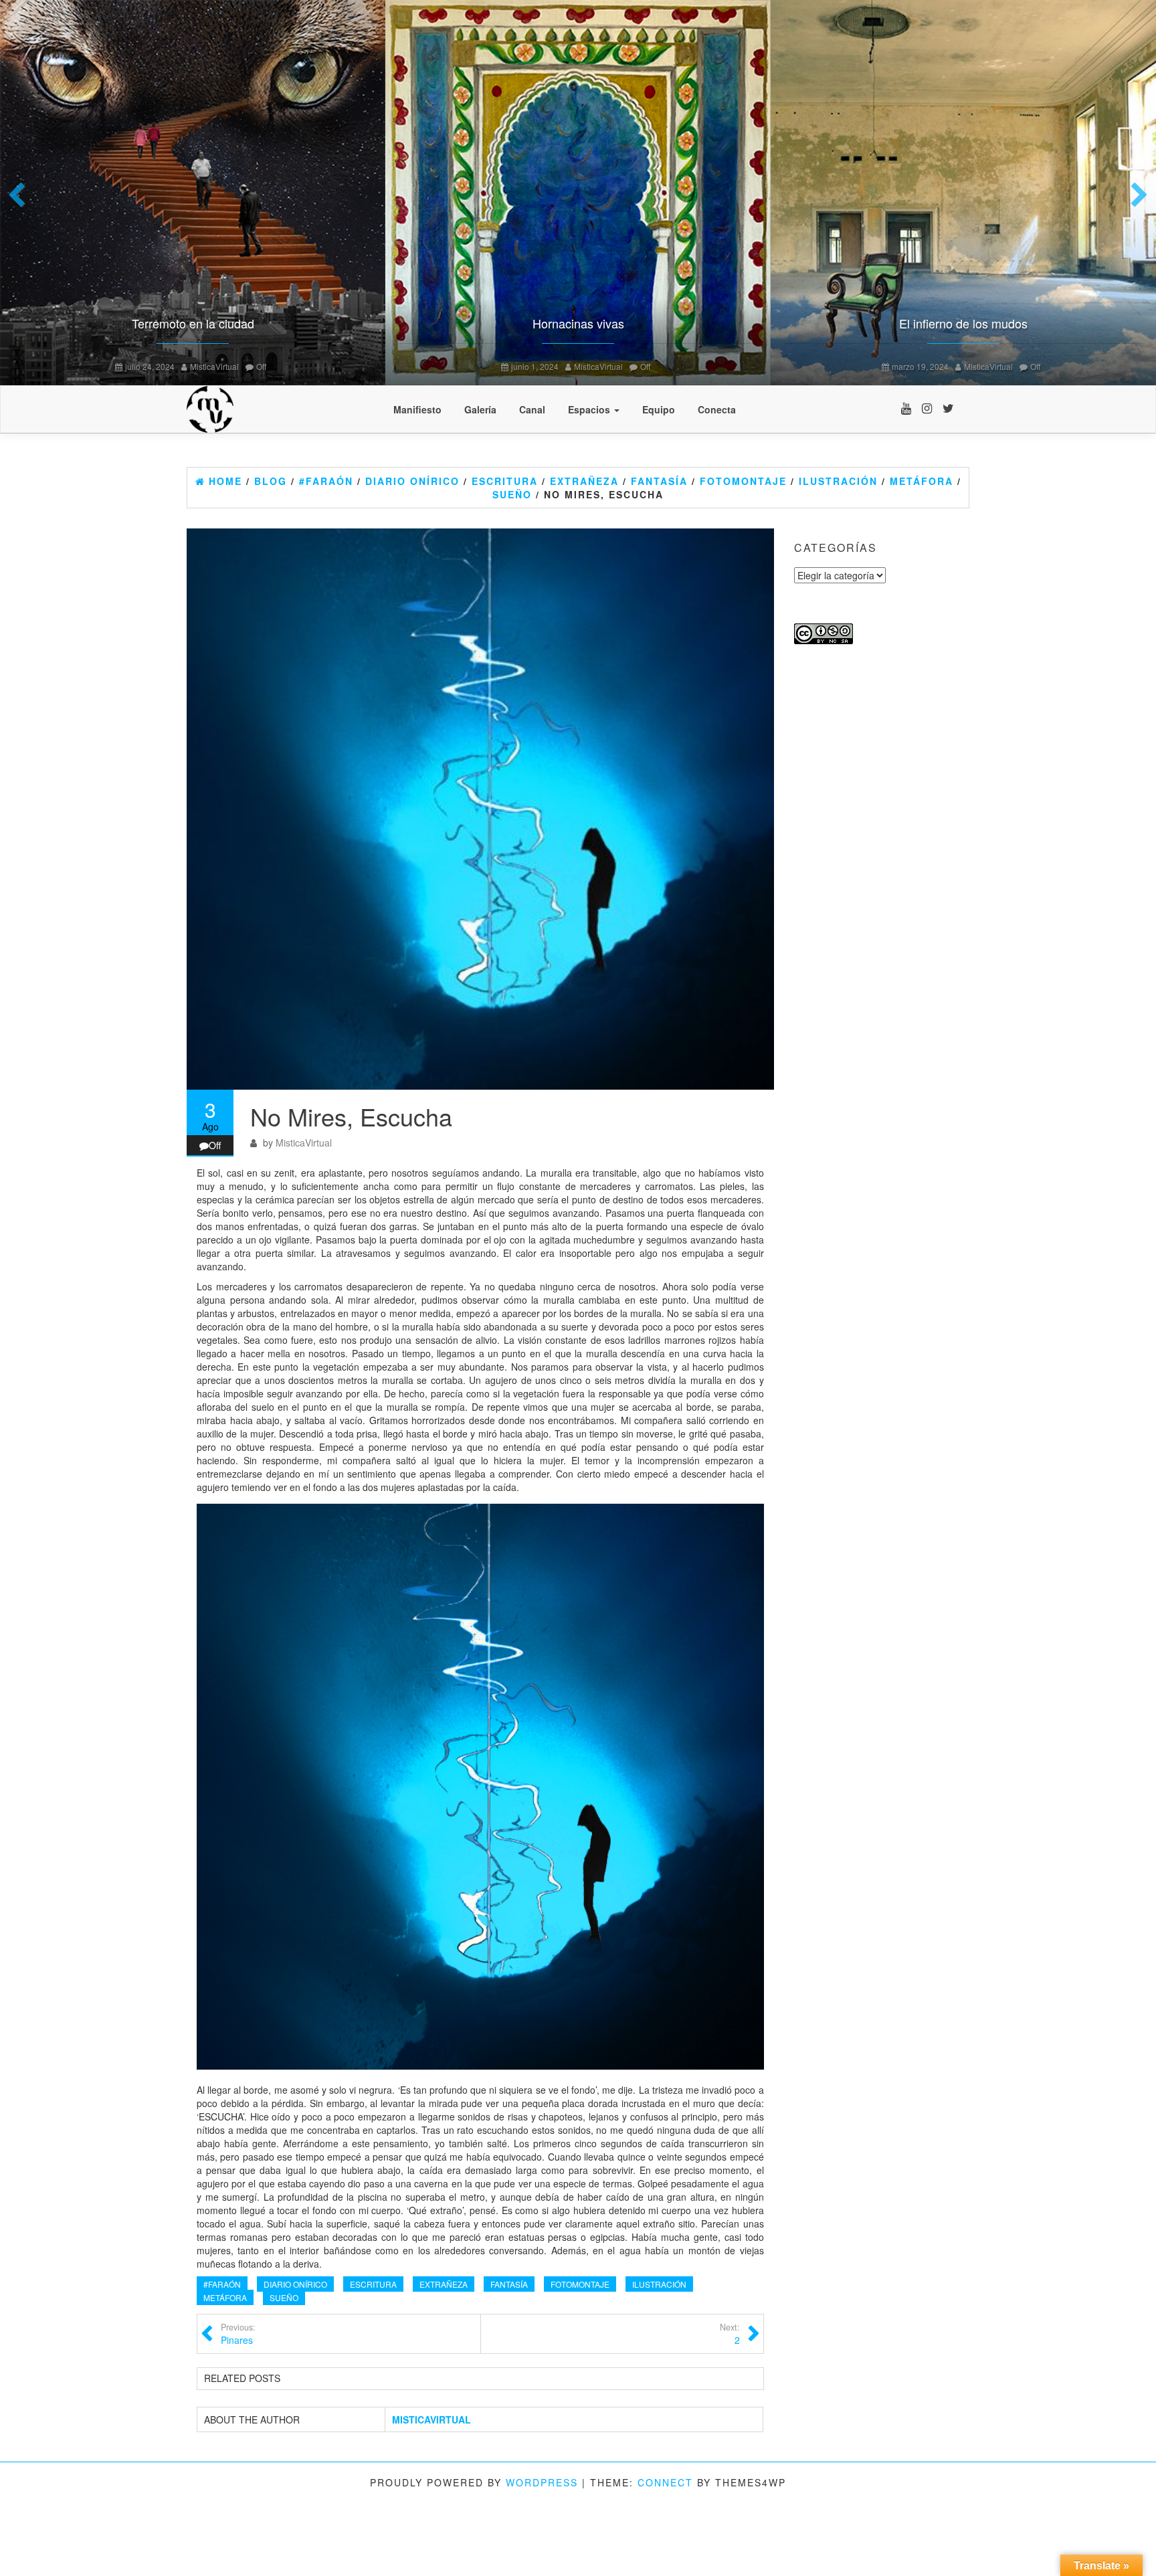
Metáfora (225, 2297)
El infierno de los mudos (276, 323)
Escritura (373, 2284)
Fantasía (509, 2284)
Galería (480, 409)
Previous (20, 196)
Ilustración (659, 2284)
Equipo (659, 409)
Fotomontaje (580, 2284)
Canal (532, 409)
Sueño (284, 2297)
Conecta (717, 409)
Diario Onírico (295, 2284)
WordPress (542, 2482)
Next (1136, 196)
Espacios (590, 409)
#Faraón (222, 2284)
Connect (665, 2482)
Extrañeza (444, 2284)
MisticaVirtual (301, 366)
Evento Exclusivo (1046, 323)
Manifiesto (417, 409)
